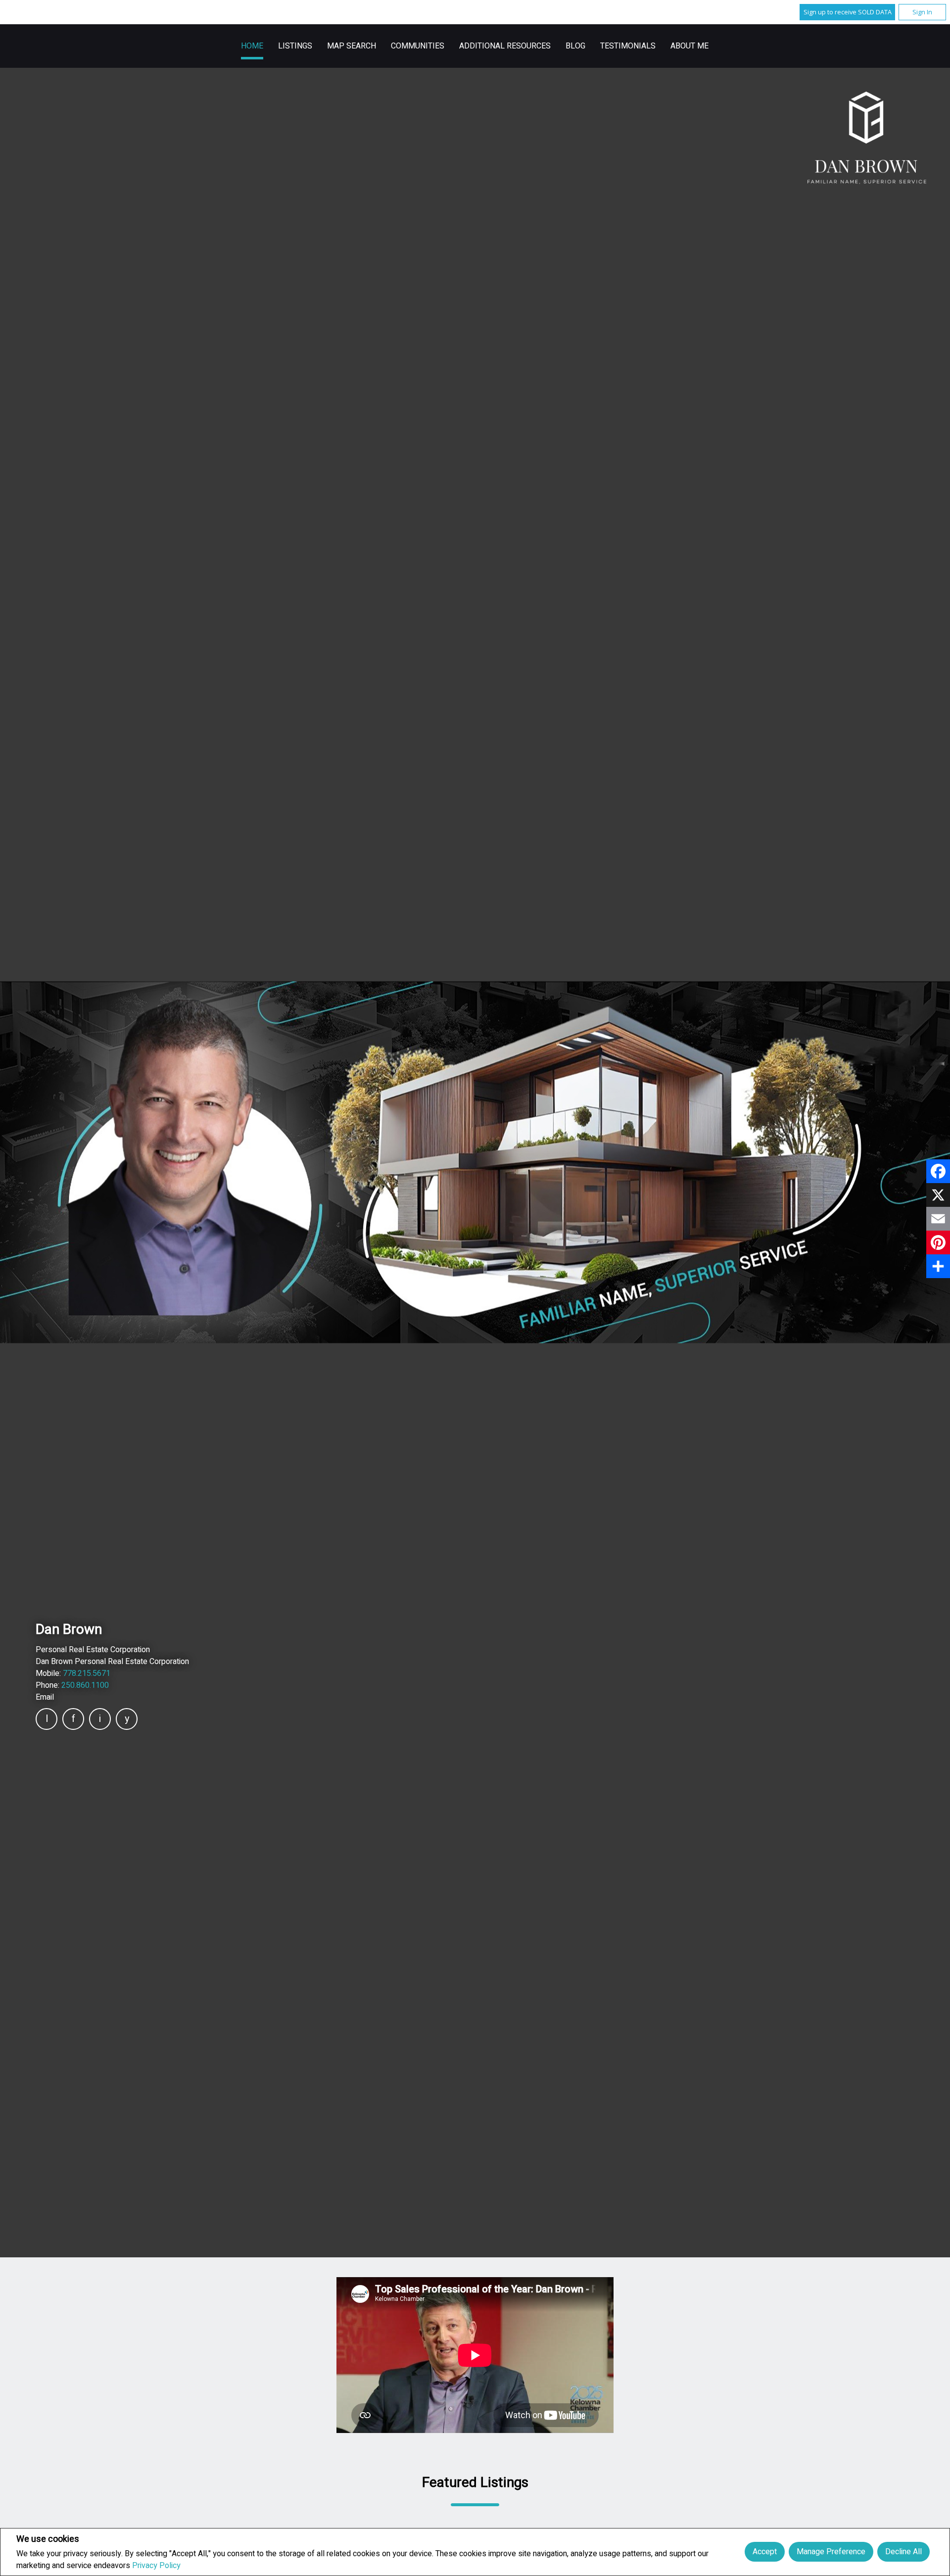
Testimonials (628, 46)
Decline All (903, 2552)
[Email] (938, 1219)
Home (252, 46)
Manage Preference (831, 2552)
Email (45, 1697)
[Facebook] (938, 1171)
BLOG (575, 46)
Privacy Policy (156, 2566)
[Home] (867, 138)
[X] (938, 1195)
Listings (295, 46)
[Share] (938, 1266)
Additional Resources (505, 46)
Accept (765, 2552)
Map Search (352, 46)
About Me (689, 46)
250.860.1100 (85, 1685)
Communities (418, 46)
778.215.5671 (87, 1673)
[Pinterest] (938, 1242)
